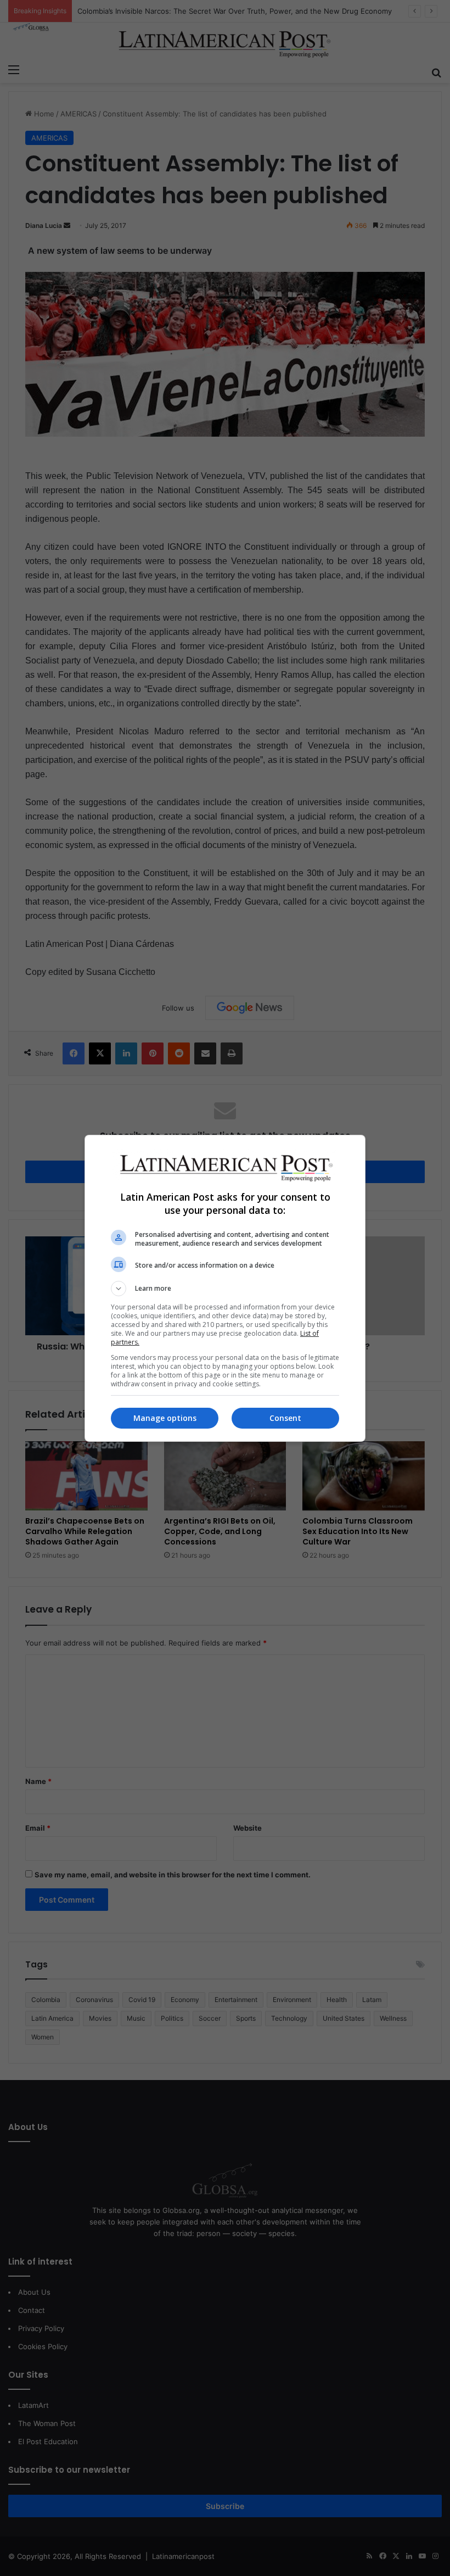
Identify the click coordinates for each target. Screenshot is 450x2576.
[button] (225, 1289)
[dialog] (225, 1288)
